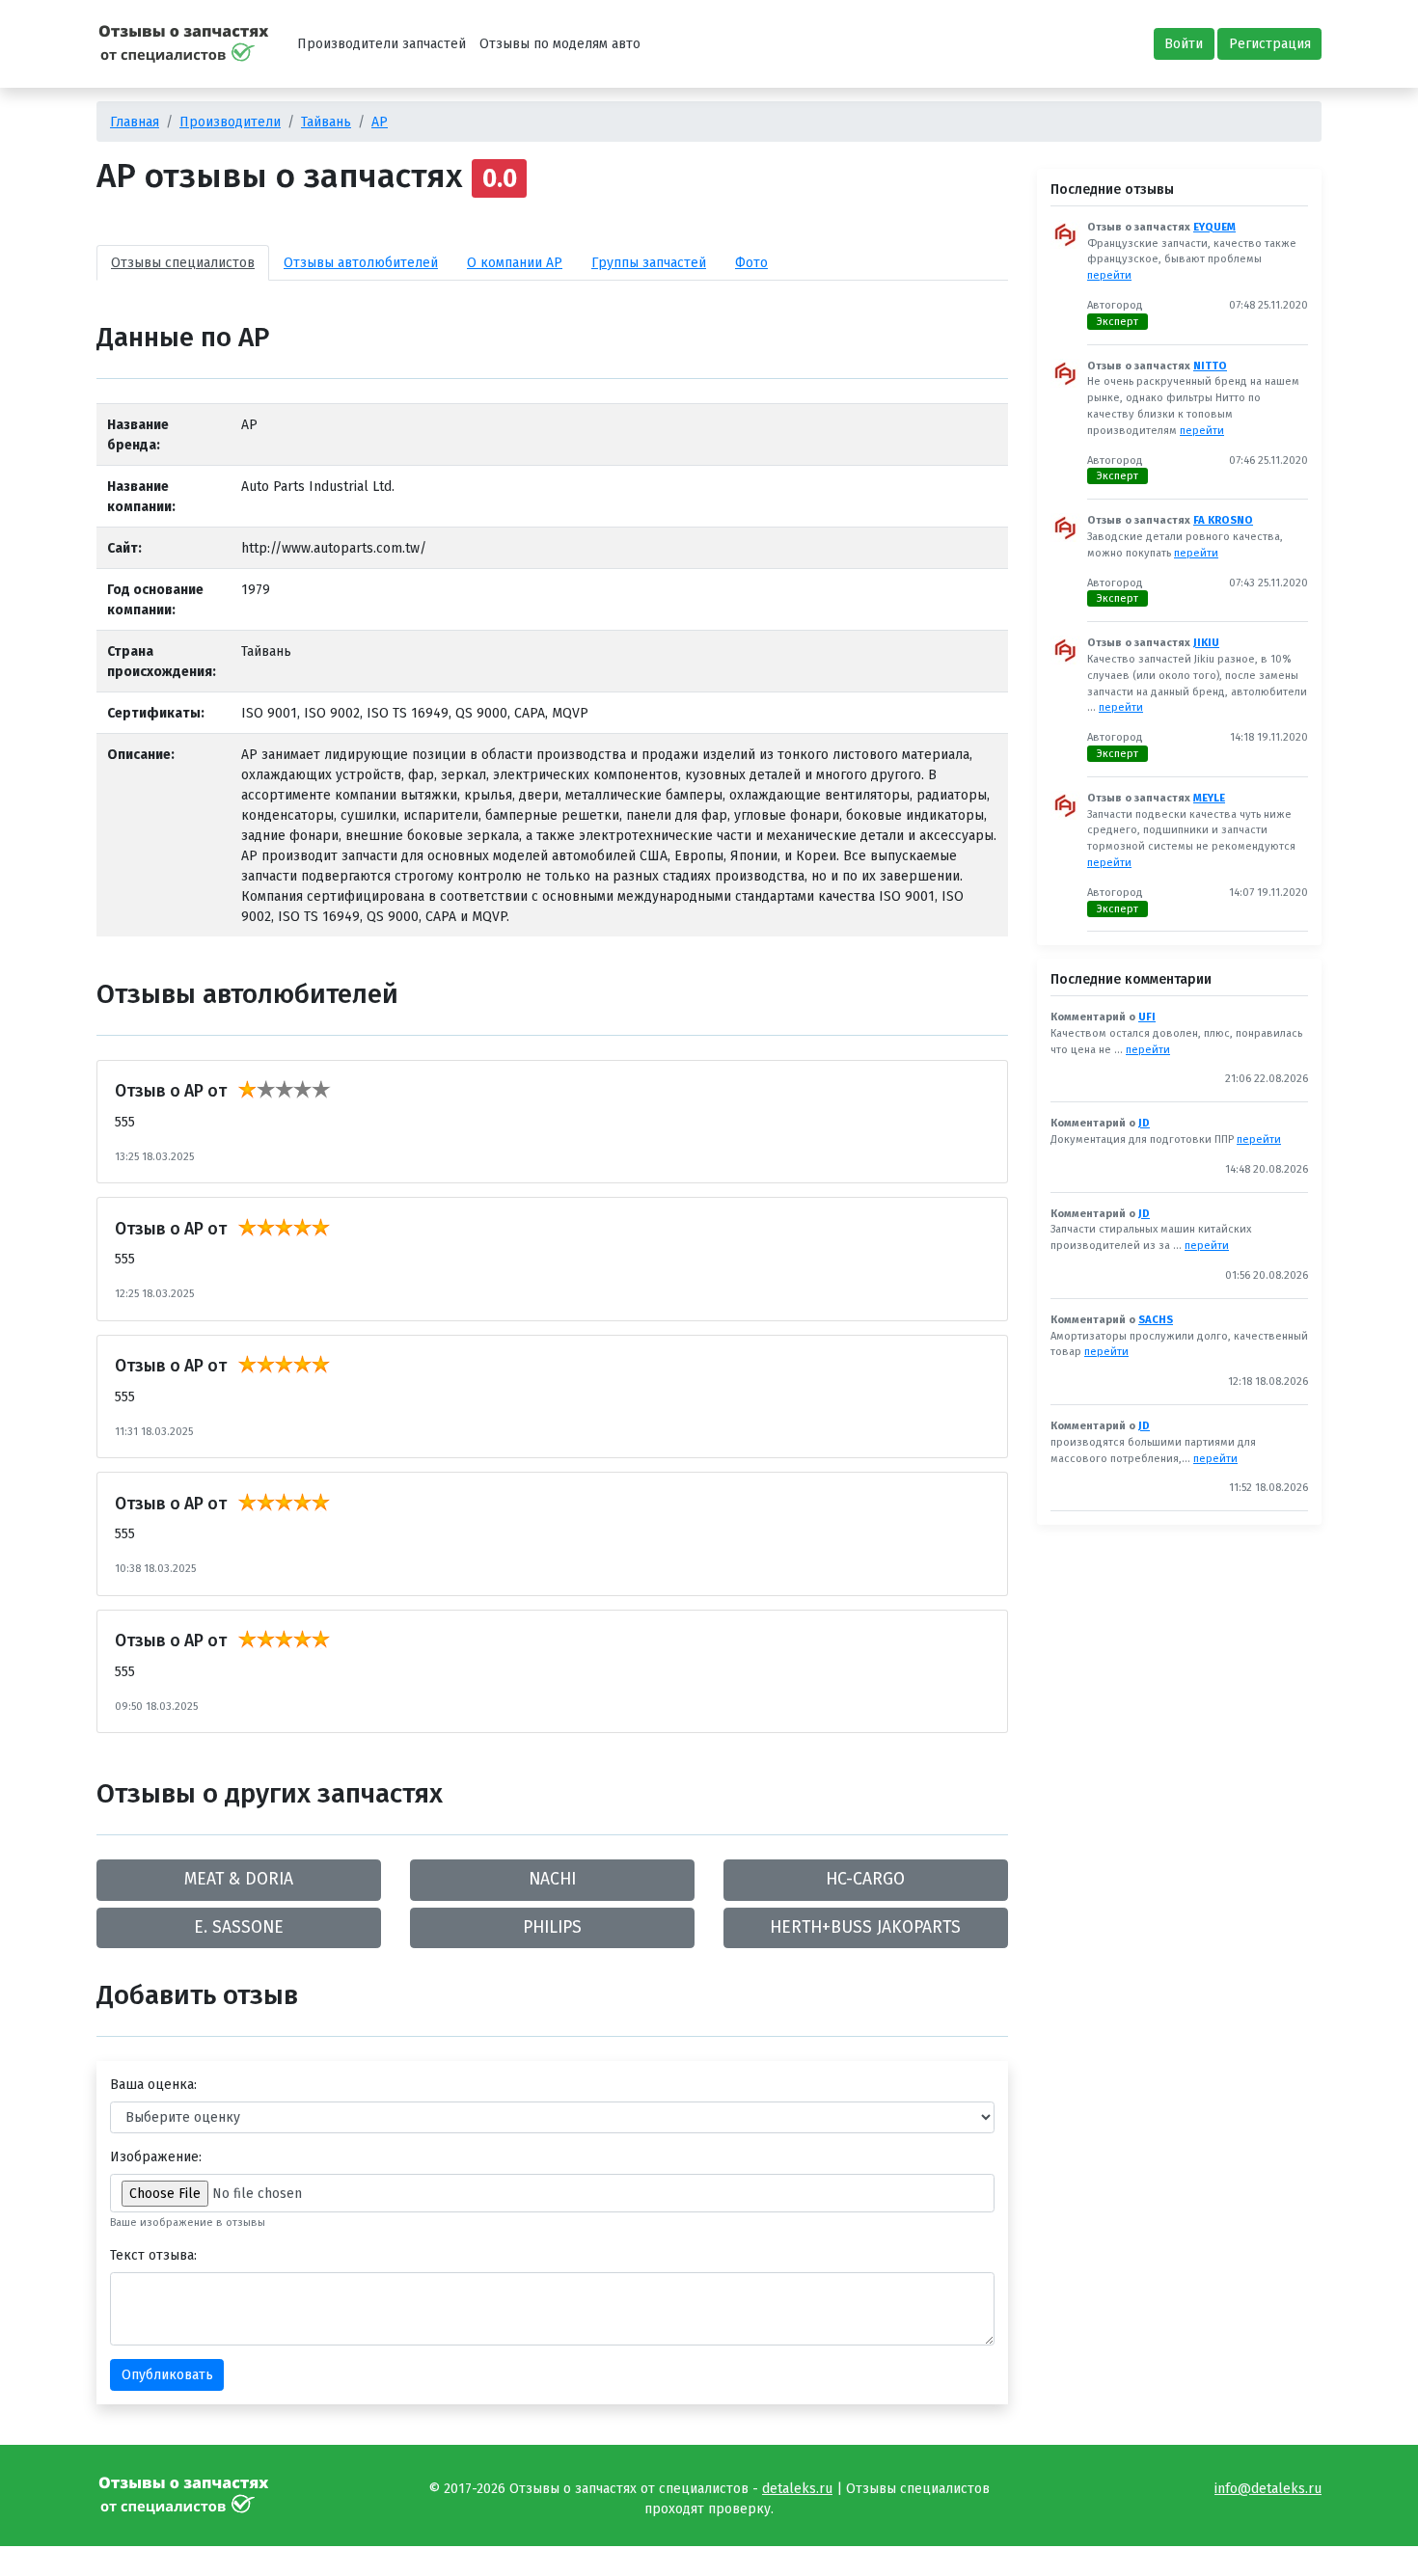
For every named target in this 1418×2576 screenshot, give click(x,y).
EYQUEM (1214, 227)
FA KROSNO (1223, 520)
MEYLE (1209, 798)
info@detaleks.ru (1268, 2489)
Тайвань (326, 122)
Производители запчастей (382, 44)
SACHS (1156, 1320)
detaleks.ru (797, 2489)
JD (1144, 1123)
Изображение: (156, 2157)
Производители (230, 122)
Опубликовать (167, 2375)
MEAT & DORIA (239, 1879)
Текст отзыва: (153, 2255)
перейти (1109, 275)
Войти (1184, 44)
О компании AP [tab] (515, 263)
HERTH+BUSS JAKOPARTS (865, 1927)
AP (380, 122)
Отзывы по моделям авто (560, 44)
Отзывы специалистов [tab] (183, 263)
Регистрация (1270, 44)
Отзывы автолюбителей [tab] (361, 263)
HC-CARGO (865, 1879)
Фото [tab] (751, 263)
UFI (1147, 1017)
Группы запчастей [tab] (649, 263)
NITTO (1210, 366)
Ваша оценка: (153, 2085)
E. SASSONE (239, 1927)
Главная (135, 122)
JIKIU (1206, 643)
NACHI (552, 1879)
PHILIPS (552, 1927)
